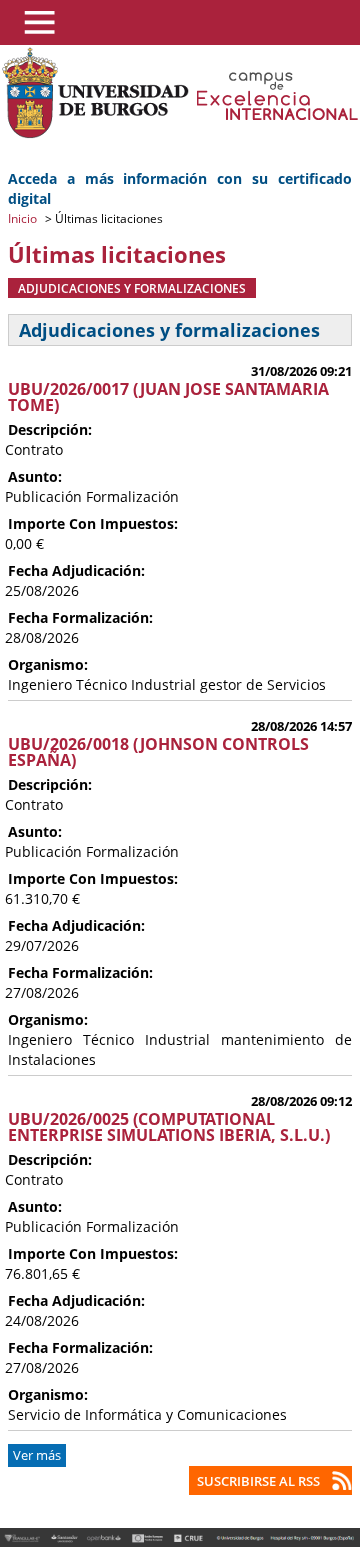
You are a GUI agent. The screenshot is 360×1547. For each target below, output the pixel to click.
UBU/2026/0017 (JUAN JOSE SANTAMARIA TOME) (168, 397)
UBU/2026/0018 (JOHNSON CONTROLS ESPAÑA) (158, 752)
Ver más (37, 1455)
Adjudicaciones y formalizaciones (132, 288)
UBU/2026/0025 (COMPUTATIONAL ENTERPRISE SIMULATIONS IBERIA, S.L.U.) (169, 1127)
